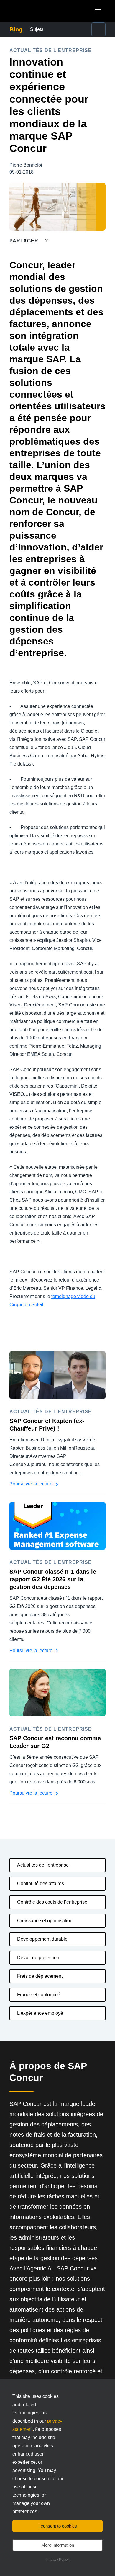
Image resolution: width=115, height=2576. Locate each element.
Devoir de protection (38, 1958)
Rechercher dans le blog (89, 29)
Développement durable (42, 1939)
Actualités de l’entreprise (43, 1865)
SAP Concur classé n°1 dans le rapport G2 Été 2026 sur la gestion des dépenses (53, 1579)
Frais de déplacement (40, 1976)
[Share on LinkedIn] (68, 241)
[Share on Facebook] (58, 241)
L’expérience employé (40, 2013)
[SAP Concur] (37, 11)
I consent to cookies (58, 2526)
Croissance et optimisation (45, 1921)
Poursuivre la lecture (32, 1484)
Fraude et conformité (39, 1995)
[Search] (98, 29)
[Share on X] (47, 241)
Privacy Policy (57, 2560)
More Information (58, 2545)
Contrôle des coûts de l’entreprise (52, 1902)
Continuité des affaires (41, 1884)
